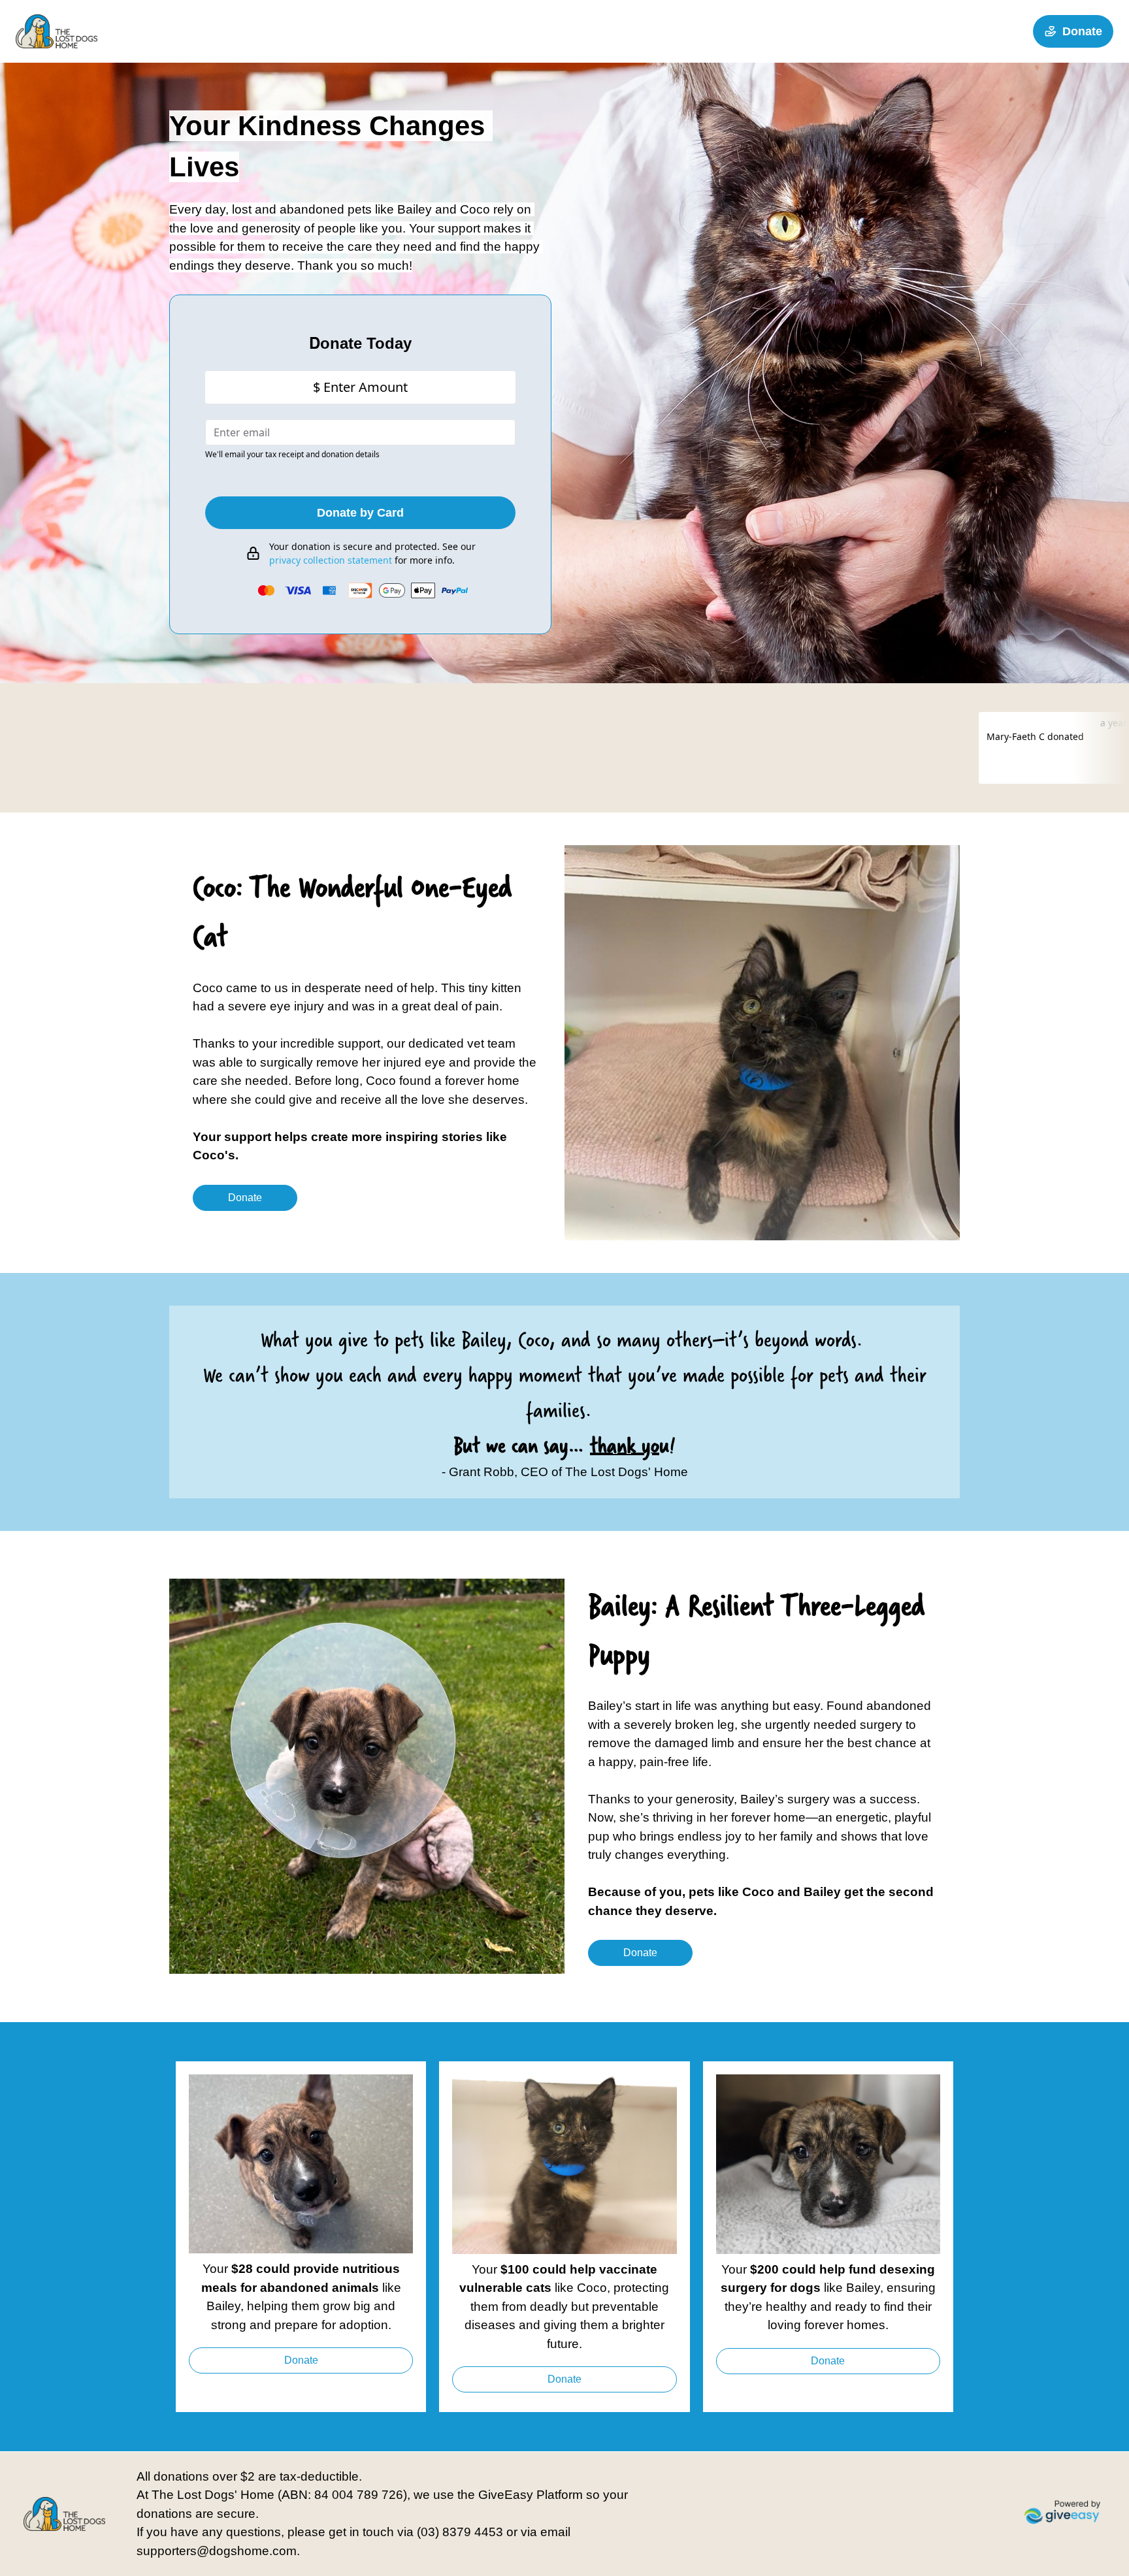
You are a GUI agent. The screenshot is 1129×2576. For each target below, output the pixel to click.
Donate (1082, 31)
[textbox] (360, 343)
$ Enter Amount (360, 387)
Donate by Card (360, 513)
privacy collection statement (331, 560)
